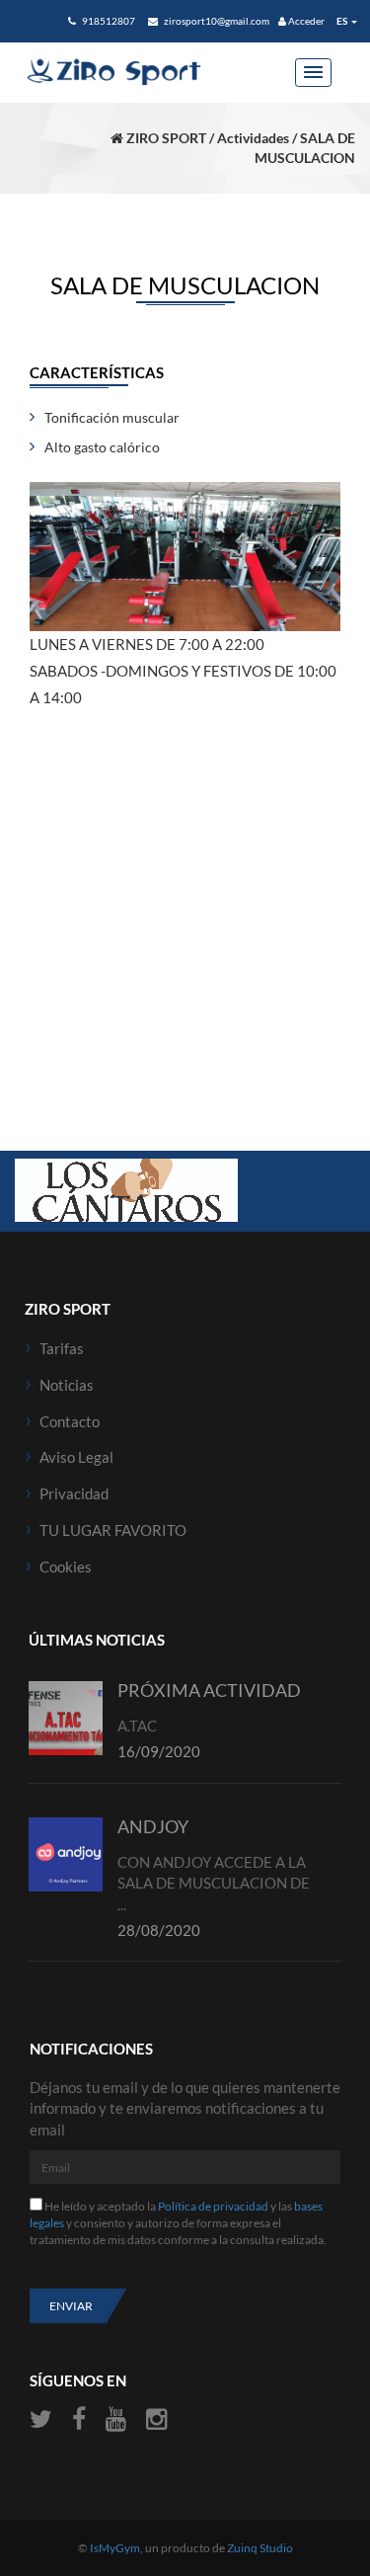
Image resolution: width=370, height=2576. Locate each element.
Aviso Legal (76, 1457)
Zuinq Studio (260, 2548)
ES (342, 21)
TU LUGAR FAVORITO (113, 1530)
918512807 (108, 21)
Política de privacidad (213, 2206)
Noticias (67, 1385)
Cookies (66, 1567)
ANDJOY (153, 1826)
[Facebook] (79, 2419)
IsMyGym (115, 2548)
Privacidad (74, 1493)
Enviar (71, 2306)
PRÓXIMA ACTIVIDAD (209, 1690)
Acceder (305, 21)
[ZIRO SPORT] (113, 72)
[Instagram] (156, 2419)
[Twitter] (43, 2419)
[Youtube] (116, 2419)
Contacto (70, 1421)
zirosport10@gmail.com (216, 21)
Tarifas (62, 1348)
